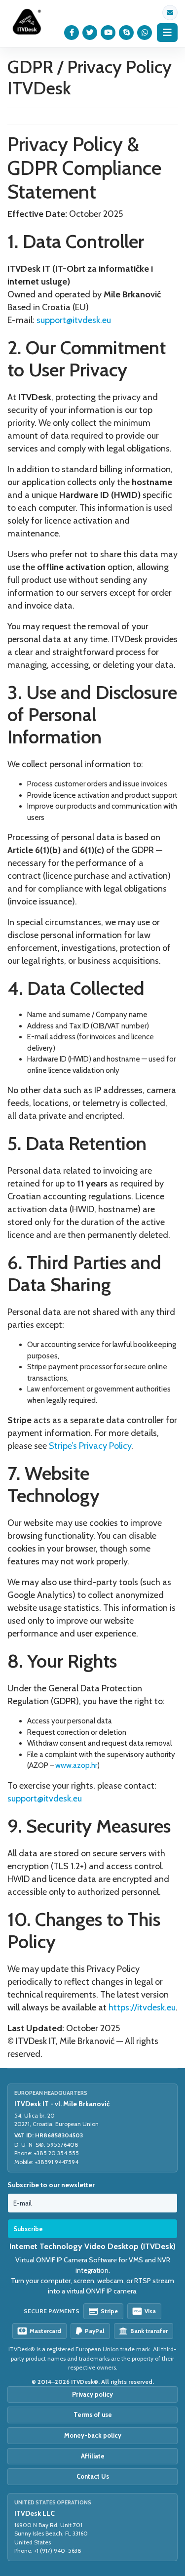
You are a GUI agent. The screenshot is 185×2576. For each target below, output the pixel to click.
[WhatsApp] (145, 33)
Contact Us (93, 2476)
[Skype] (127, 33)
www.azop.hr (76, 1765)
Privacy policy (92, 2394)
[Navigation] (167, 33)
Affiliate (93, 2456)
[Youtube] (108, 33)
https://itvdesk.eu (142, 2007)
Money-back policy (93, 2435)
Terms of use (93, 2414)
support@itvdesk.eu (170, 13)
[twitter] (90, 33)
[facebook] (72, 33)
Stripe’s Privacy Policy (90, 1446)
